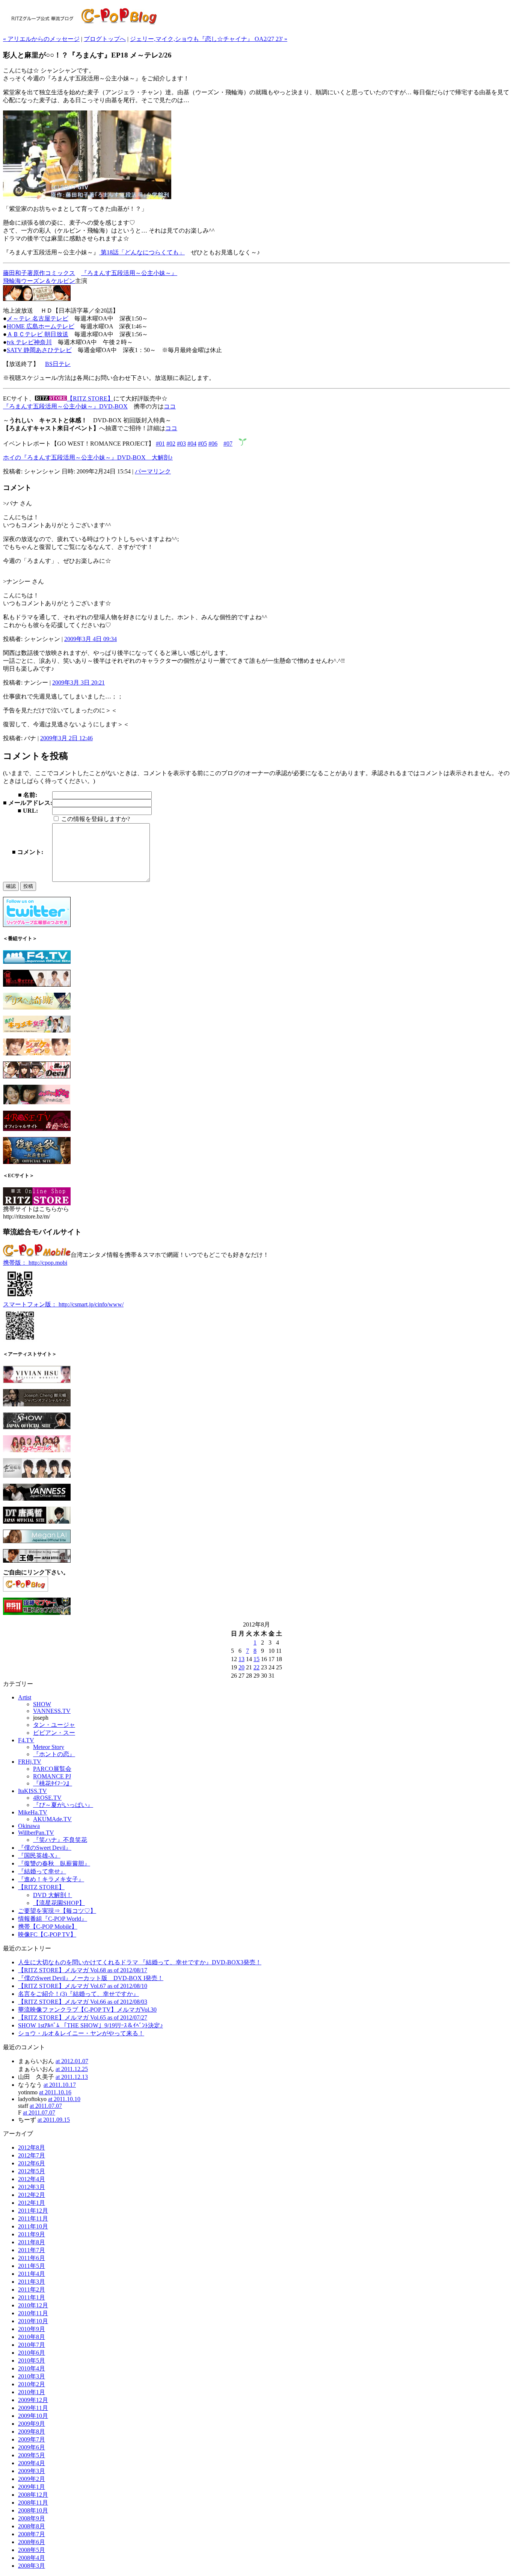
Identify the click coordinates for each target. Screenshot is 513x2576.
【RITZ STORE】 (90, 398)
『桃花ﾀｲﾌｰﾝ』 (53, 1783)
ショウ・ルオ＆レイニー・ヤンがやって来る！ (81, 2033)
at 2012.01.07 (72, 2061)
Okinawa (29, 1826)
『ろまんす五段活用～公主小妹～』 (129, 273)
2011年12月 (33, 2211)
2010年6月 (32, 2353)
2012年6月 (32, 2163)
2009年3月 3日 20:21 (78, 683)
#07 (228, 444)
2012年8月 (32, 2147)
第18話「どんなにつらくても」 (142, 252)
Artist (25, 1697)
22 (256, 1667)
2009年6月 (32, 2447)
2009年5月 (32, 2455)
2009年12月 (33, 2400)
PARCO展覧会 (52, 1769)
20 (241, 1667)
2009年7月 (32, 2439)
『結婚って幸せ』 (42, 1871)
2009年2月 (32, 2479)
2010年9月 (32, 2329)
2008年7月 (32, 2534)
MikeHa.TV (33, 1812)
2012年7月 (32, 2155)
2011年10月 (33, 2226)
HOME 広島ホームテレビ (41, 326)
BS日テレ (58, 364)
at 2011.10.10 (64, 2099)
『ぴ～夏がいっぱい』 (63, 1805)
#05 (202, 444)
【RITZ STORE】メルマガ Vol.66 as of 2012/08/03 (83, 2002)
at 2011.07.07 (46, 2106)
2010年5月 (32, 2361)
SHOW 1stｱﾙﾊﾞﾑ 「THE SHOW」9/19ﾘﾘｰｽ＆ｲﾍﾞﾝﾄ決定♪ (91, 2025)
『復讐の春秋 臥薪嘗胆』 (54, 1863)
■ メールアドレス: (28, 803)
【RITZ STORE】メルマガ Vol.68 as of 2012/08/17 (83, 1970)
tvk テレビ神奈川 (29, 342)
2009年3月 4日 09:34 (91, 639)
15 (256, 1659)
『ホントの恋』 (54, 1754)
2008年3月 (32, 2566)
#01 (160, 444)
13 (241, 1659)
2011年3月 (32, 2282)
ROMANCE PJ (52, 1776)
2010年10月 (33, 2321)
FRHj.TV (30, 1762)
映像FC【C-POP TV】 (47, 1934)
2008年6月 (32, 2542)
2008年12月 (33, 2495)
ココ (170, 406)
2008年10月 (33, 2510)
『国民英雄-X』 (39, 1856)
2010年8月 (32, 2337)
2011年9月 (32, 2234)
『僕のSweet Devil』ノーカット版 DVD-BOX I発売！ (91, 1978)
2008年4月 (32, 2558)
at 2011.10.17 (60, 2085)
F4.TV (26, 1740)
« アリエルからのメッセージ (41, 39)
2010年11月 (33, 2313)
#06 (213, 444)
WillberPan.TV (36, 1833)
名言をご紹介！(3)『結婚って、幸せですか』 (78, 1994)
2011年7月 (32, 2250)
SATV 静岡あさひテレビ (39, 350)
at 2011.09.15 (54, 2120)
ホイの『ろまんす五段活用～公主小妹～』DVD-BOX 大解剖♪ (88, 457)
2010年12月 (33, 2305)
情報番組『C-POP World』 (53, 1919)
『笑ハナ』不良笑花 (60, 1840)
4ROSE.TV (47, 1798)
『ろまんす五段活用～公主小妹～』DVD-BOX (65, 406)
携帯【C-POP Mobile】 (48, 1927)
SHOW (42, 1704)
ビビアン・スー (54, 1733)
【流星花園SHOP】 (59, 1903)
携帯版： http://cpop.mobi (35, 1263)
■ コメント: (28, 852)
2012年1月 (32, 2203)
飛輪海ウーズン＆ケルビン (39, 281)
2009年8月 (32, 2432)
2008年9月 (32, 2518)
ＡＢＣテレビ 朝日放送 (38, 334)
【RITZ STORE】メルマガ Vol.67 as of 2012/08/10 (83, 1986)
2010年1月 (32, 2392)
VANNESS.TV (52, 1711)
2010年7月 (32, 2345)
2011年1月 (32, 2297)
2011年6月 (32, 2258)
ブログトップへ (105, 39)
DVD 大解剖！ (53, 1895)
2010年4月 (32, 2368)
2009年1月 (32, 2487)
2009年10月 (33, 2416)
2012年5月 (32, 2171)
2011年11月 (33, 2218)
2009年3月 (32, 2471)
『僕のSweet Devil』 (45, 1848)
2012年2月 (32, 2195)
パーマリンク (153, 471)
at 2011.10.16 (55, 2092)
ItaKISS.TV (32, 1791)
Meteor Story (49, 1747)
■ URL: (28, 811)
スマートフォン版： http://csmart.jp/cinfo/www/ (63, 1304)
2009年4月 (32, 2463)
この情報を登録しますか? (95, 819)
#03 (181, 444)
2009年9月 (32, 2424)
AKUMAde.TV (52, 1819)
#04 (192, 444)
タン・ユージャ (54, 1725)
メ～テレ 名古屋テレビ (38, 318)
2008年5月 (32, 2550)
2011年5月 (32, 2266)
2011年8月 (32, 2242)
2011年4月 (32, 2274)
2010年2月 (32, 2384)
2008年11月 (33, 2503)
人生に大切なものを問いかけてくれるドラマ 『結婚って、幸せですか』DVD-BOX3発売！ (140, 1962)
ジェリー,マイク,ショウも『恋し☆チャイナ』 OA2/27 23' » (209, 39)
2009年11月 (33, 2408)
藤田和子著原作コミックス (39, 273)
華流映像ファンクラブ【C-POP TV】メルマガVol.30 (87, 2010)
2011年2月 (32, 2290)
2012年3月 (32, 2187)
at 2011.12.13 (72, 2077)
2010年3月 (32, 2376)
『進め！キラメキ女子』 (51, 1879)
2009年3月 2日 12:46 (66, 738)
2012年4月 (32, 2179)
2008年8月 (32, 2526)
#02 (171, 444)
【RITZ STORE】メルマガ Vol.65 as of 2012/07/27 (83, 2017)
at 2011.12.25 (72, 2069)
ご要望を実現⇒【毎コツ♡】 (57, 1911)
